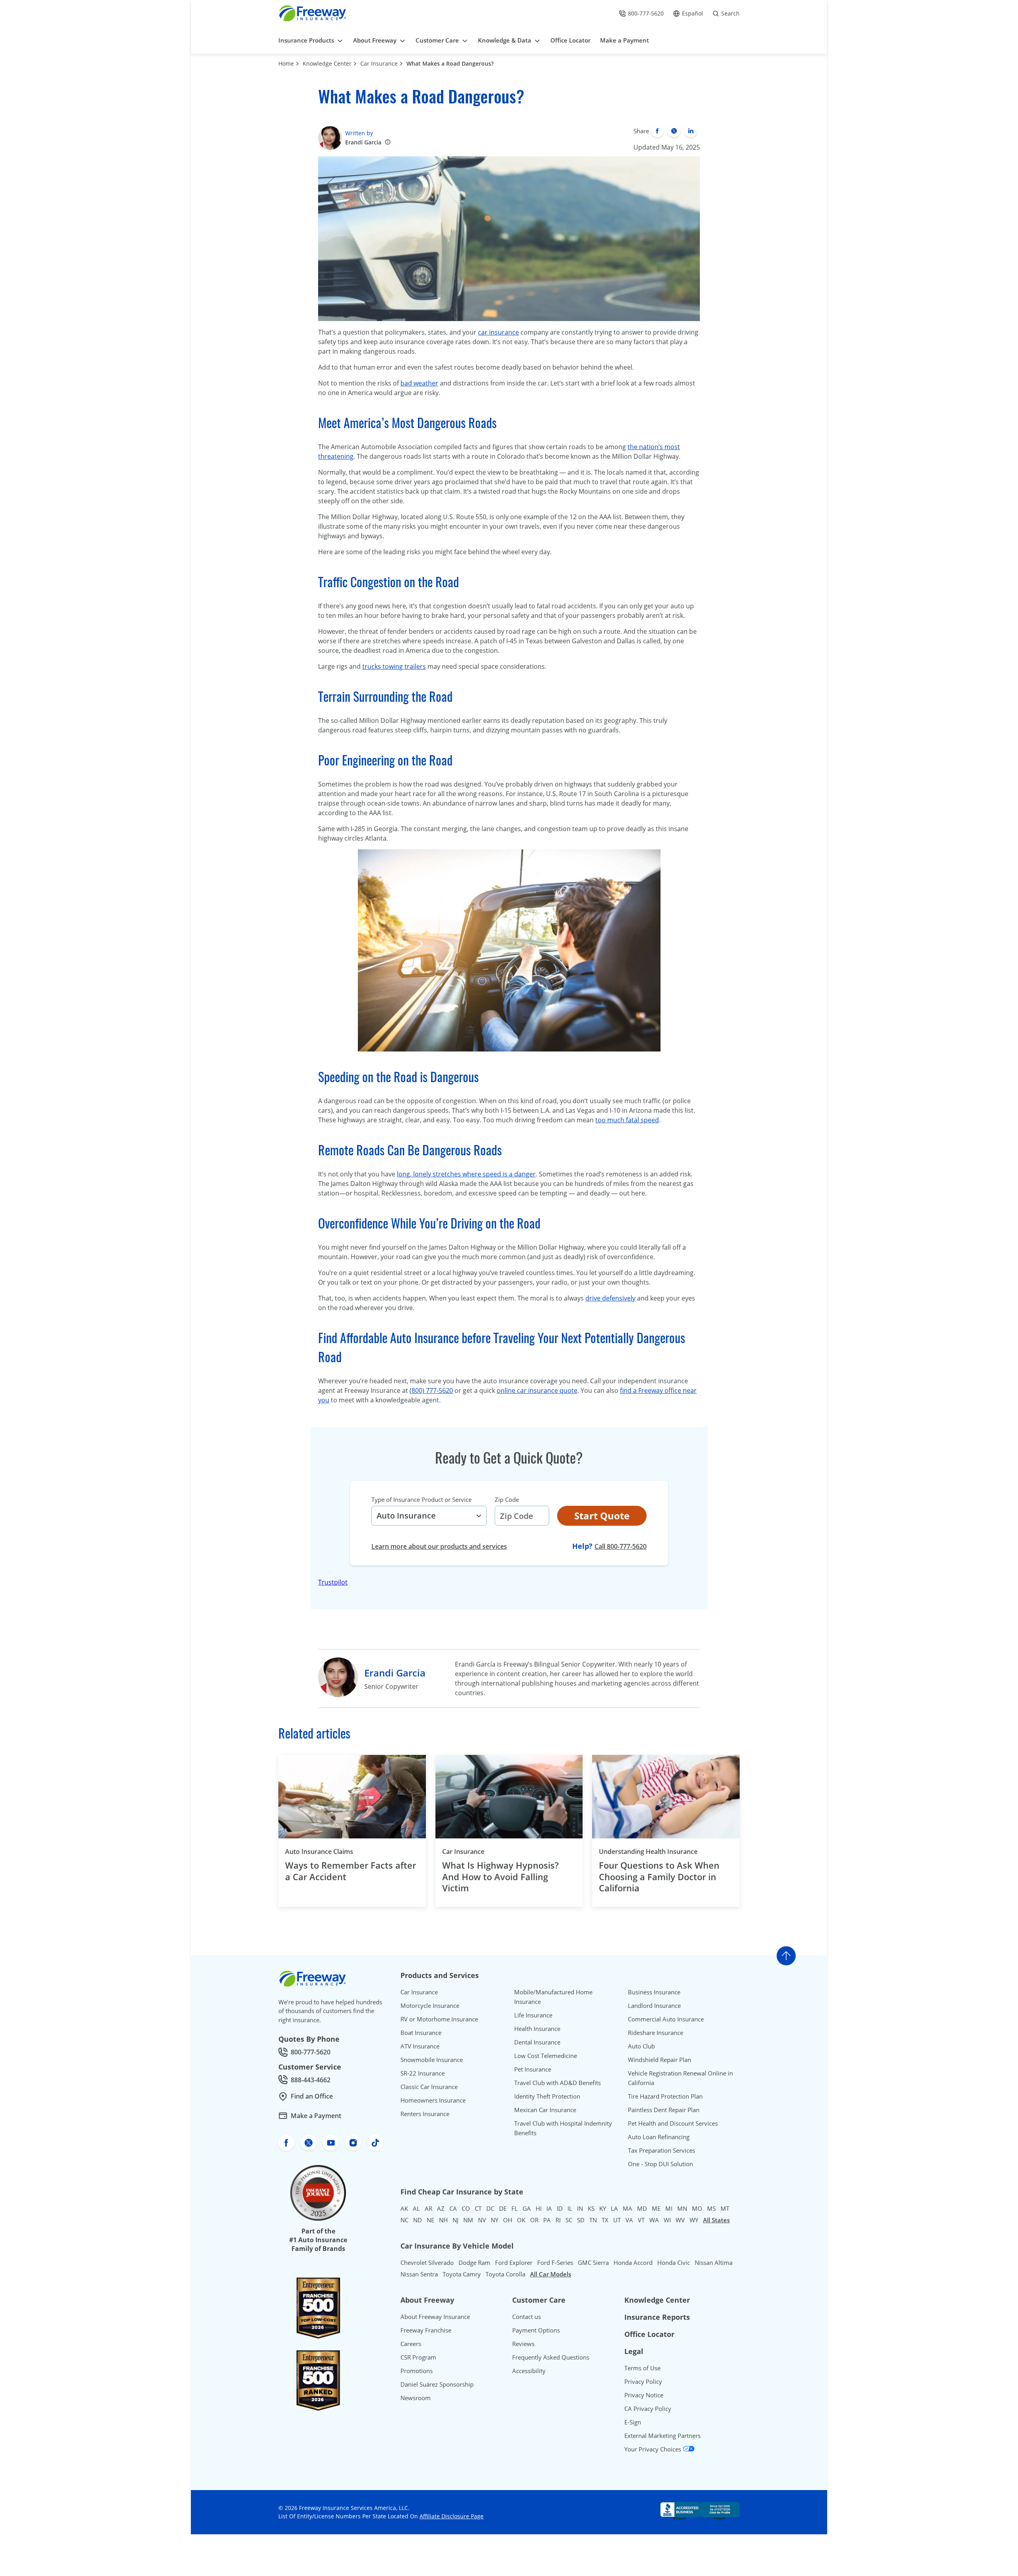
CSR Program (418, 2357)
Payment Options (536, 2330)
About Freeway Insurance (435, 2317)
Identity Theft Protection (547, 2096)
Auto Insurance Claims (319, 1852)
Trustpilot (333, 1582)
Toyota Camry (462, 2274)
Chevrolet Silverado (427, 2263)
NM (468, 2220)
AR (428, 2208)
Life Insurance (533, 2015)
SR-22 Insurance (423, 2073)
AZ (441, 2208)
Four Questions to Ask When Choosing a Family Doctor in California (659, 1877)
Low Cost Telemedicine (546, 2056)
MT (725, 2208)
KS (591, 2208)
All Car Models (551, 2274)
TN (593, 2220)
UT (617, 2220)
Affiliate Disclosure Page (452, 2516)
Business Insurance (654, 1992)
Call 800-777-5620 (621, 1546)
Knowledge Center (327, 63)
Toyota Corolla (505, 2274)
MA (628, 2208)
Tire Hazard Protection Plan (665, 2096)
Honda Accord (633, 2263)
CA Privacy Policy (648, 2409)
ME (656, 2208)
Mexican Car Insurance (545, 2110)
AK (404, 2208)
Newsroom (416, 2398)
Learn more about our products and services (439, 1546)
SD (581, 2220)
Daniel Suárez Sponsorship (437, 2384)
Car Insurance (379, 63)
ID (560, 2208)
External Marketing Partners (662, 2436)
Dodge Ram (474, 2263)
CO (466, 2208)
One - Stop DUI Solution (661, 2164)
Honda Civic (674, 2263)
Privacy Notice (644, 2395)
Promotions (417, 2371)
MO (697, 2208)
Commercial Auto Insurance (666, 2019)
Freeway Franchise (426, 2330)
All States (716, 2220)
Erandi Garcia (363, 142)
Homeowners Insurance (433, 2100)
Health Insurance (537, 2029)
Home (286, 63)
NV (482, 2220)
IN (580, 2208)
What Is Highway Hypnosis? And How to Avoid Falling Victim (500, 1877)
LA (614, 2208)
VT (641, 2220)
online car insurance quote (537, 1390)
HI (539, 2208)
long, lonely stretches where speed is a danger (466, 1174)
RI (558, 2220)
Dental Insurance (537, 2042)
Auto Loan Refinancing (659, 2137)
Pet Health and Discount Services (673, 2123)
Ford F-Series (555, 2263)
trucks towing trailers (394, 666)
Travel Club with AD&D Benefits (558, 2083)
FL (515, 2208)
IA (549, 2208)
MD (642, 2208)
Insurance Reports (657, 2317)
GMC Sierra (593, 2263)
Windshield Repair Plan (660, 2060)
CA (453, 2208)
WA (654, 2220)
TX (605, 2220)
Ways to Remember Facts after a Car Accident (351, 1871)
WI (667, 2220)
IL (570, 2208)
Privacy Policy (643, 2381)
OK (521, 2220)
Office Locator (649, 2334)
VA (629, 2220)
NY (494, 2220)
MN (682, 2208)
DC (490, 2208)
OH (508, 2220)
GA (527, 2208)
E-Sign (633, 2422)
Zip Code (507, 1499)
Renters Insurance (425, 2114)
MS (711, 2208)
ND (418, 2220)
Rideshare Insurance (656, 2033)
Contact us (526, 2317)
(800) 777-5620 (431, 1390)
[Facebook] (657, 131)
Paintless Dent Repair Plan (664, 2110)
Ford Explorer (514, 2263)
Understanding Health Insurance (648, 1852)
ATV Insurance (420, 2046)
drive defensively (610, 1298)
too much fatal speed (627, 1120)
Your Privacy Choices (654, 2449)
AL (416, 2208)
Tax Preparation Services (662, 2150)
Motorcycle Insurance (430, 2006)
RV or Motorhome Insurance (439, 2019)
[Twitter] (674, 131)
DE (503, 2208)
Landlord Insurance (654, 2006)
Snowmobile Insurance (432, 2060)
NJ (456, 2220)
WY (694, 2220)
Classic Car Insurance (429, 2087)
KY (603, 2208)
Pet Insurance (533, 2069)
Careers (411, 2344)
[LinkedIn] (691, 131)
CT (478, 2208)
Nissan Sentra (419, 2274)
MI (669, 2208)
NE (430, 2220)
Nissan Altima (714, 2263)
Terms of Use (642, 2368)
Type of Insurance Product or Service (422, 1499)
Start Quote (602, 1516)
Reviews (523, 2344)
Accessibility (529, 2371)
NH (443, 2220)
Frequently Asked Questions (551, 2357)
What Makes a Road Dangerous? (450, 63)
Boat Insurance (421, 2033)
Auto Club (641, 2046)
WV (680, 2220)
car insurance (498, 332)
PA (547, 2220)
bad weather (419, 383)
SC (569, 2220)
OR (534, 2220)
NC (404, 2220)
